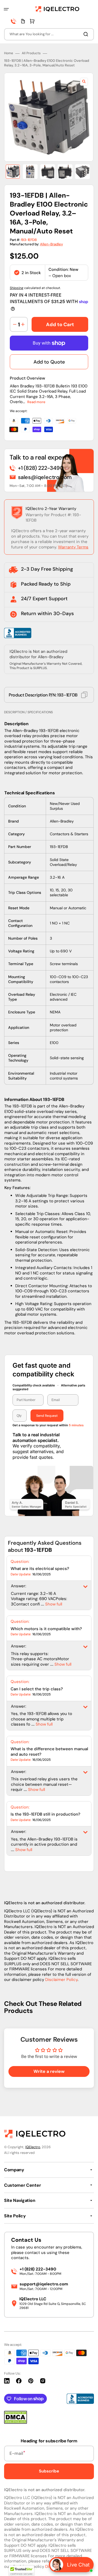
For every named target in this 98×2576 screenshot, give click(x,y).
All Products (31, 53)
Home (9, 53)
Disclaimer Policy (61, 1980)
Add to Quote (49, 362)
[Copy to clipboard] (84, 695)
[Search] (87, 34)
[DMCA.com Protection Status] (16, 2422)
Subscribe (49, 2471)
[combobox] (49, 34)
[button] (6, 9)
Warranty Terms (73, 547)
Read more (36, 402)
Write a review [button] (49, 2071)
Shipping (17, 288)
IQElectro (33, 2147)
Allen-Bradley (51, 244)
